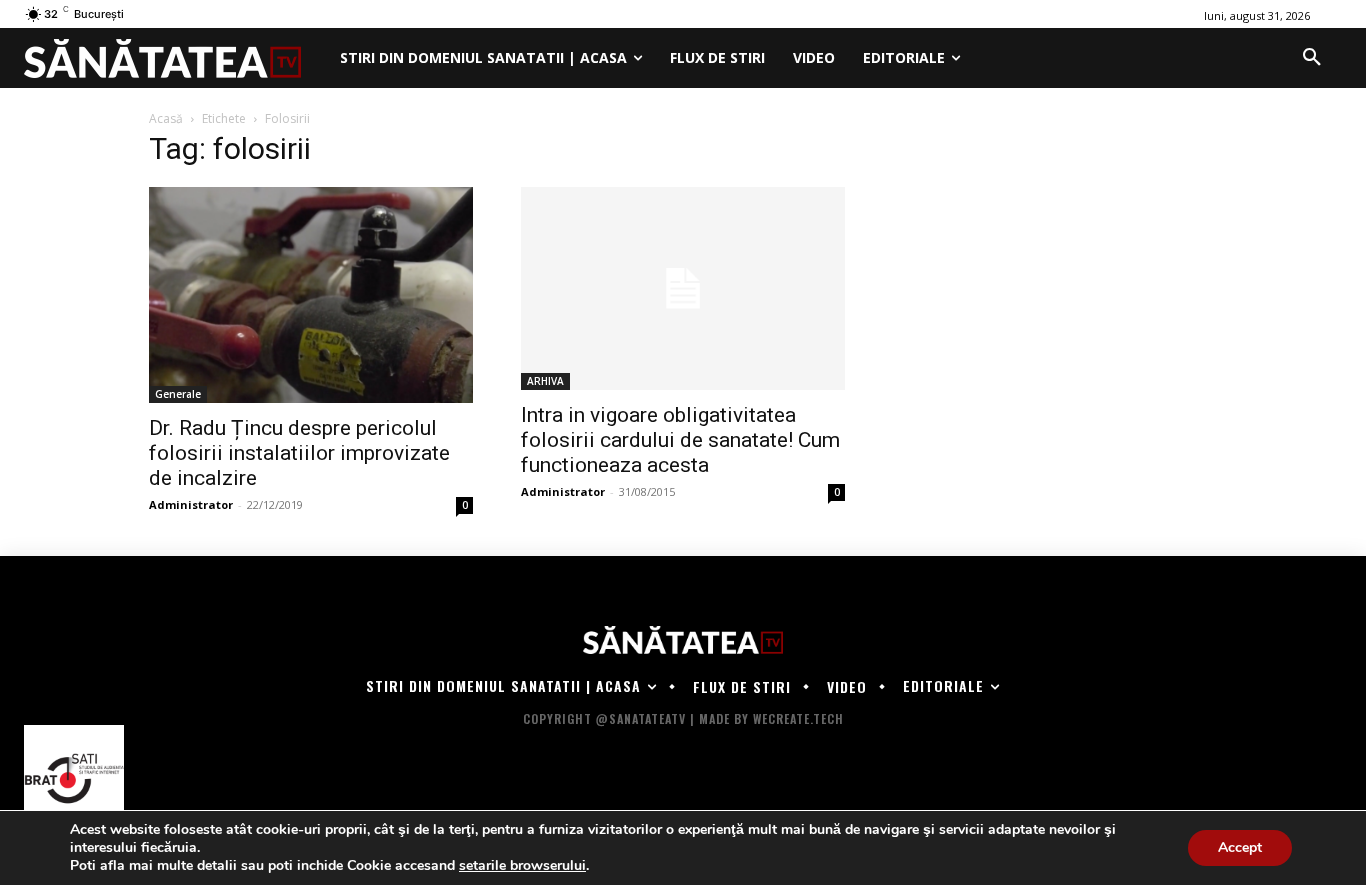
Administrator (191, 504)
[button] (1312, 58)
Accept (1240, 847)
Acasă (166, 118)
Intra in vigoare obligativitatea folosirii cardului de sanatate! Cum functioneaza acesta (680, 440)
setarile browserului (522, 866)
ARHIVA (545, 381)
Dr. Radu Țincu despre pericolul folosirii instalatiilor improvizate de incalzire (299, 453)
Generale (178, 394)
